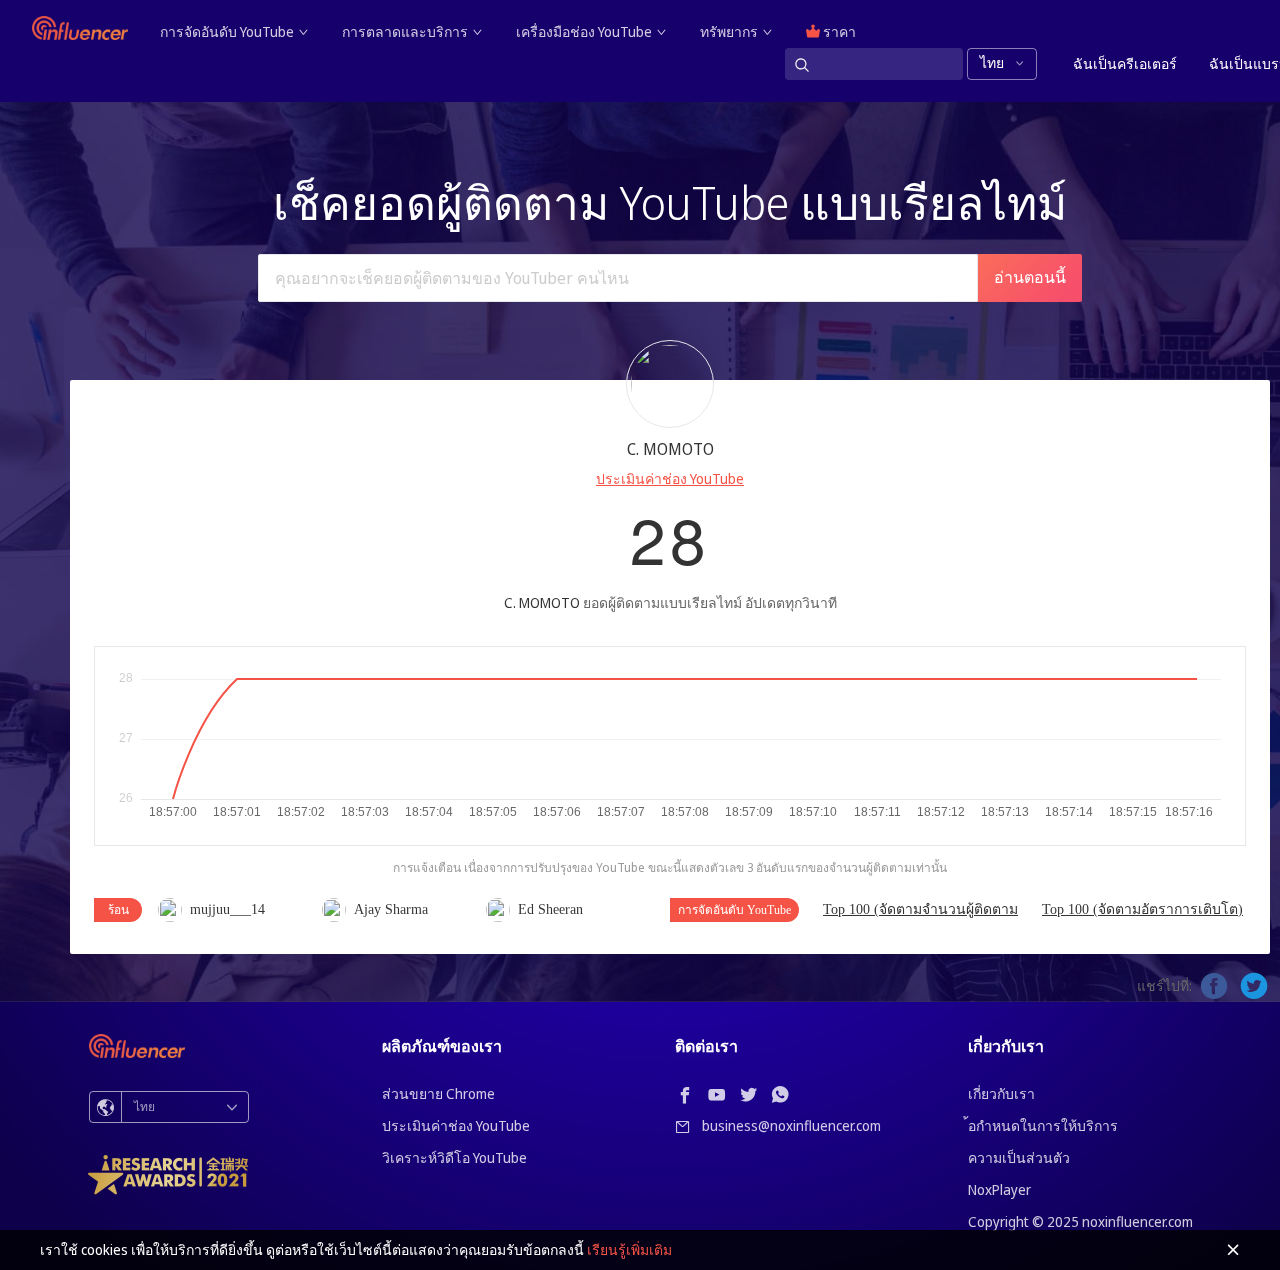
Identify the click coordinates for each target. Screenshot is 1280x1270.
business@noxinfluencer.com (791, 1125)
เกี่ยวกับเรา (1001, 1093)
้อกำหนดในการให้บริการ (1043, 1125)
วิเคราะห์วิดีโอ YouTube (454, 1157)
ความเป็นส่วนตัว (1019, 1157)
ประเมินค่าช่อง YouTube (670, 478)
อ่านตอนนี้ (1030, 277)
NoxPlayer (999, 1189)
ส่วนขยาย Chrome (438, 1093)
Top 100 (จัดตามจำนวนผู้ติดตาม (920, 909)
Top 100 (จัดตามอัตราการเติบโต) (1142, 909)
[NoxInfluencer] (80, 28)
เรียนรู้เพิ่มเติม (629, 1249)
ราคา (838, 31)
